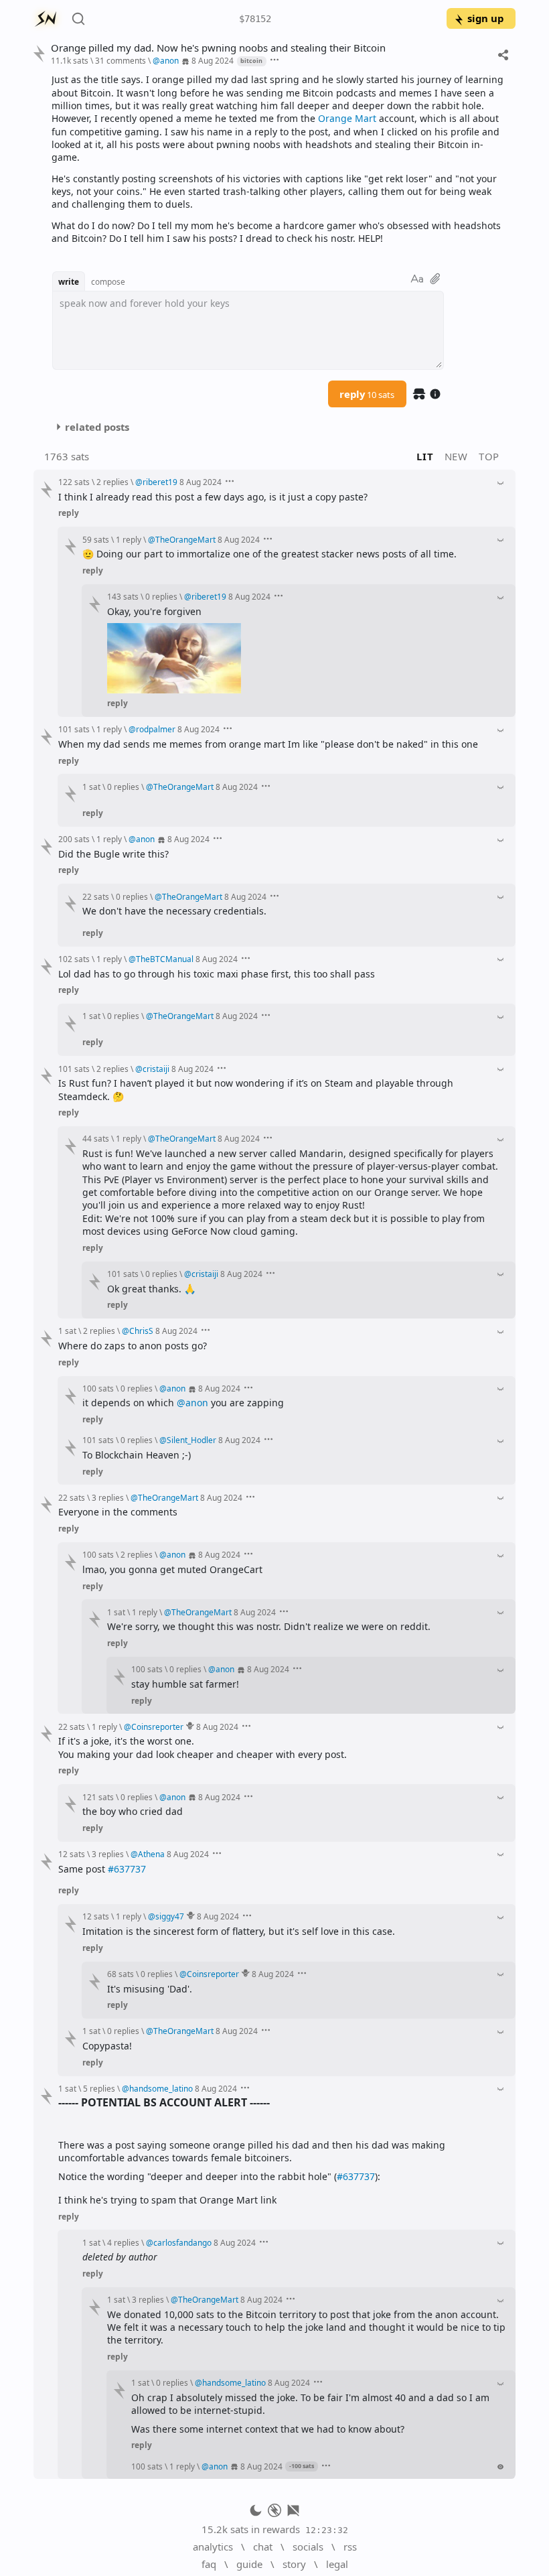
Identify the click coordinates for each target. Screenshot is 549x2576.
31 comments (121, 60)
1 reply (129, 539)
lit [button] (425, 456)
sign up (485, 18)
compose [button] (108, 281)
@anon (192, 1612)
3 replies (108, 1706)
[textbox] (279, 159)
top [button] (489, 456)
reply (367, 394)
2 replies (112, 482)
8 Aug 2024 (213, 60)
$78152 (255, 19)
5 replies (99, 2563)
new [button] (456, 456)
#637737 (127, 2185)
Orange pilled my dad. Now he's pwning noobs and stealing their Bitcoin (218, 48)
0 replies (161, 643)
